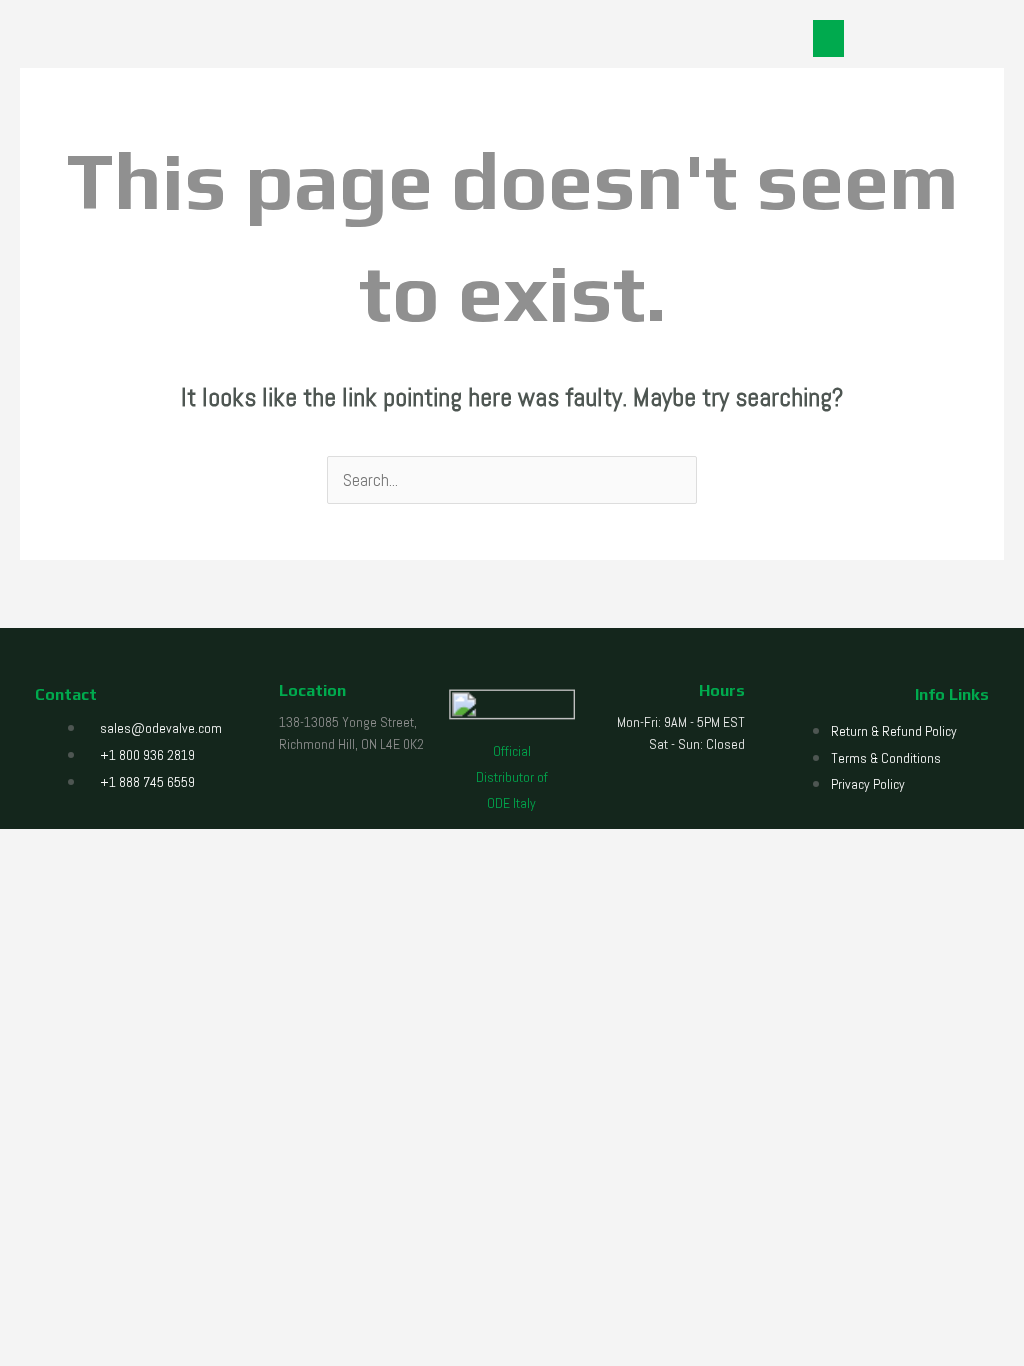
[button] (828, 38)
